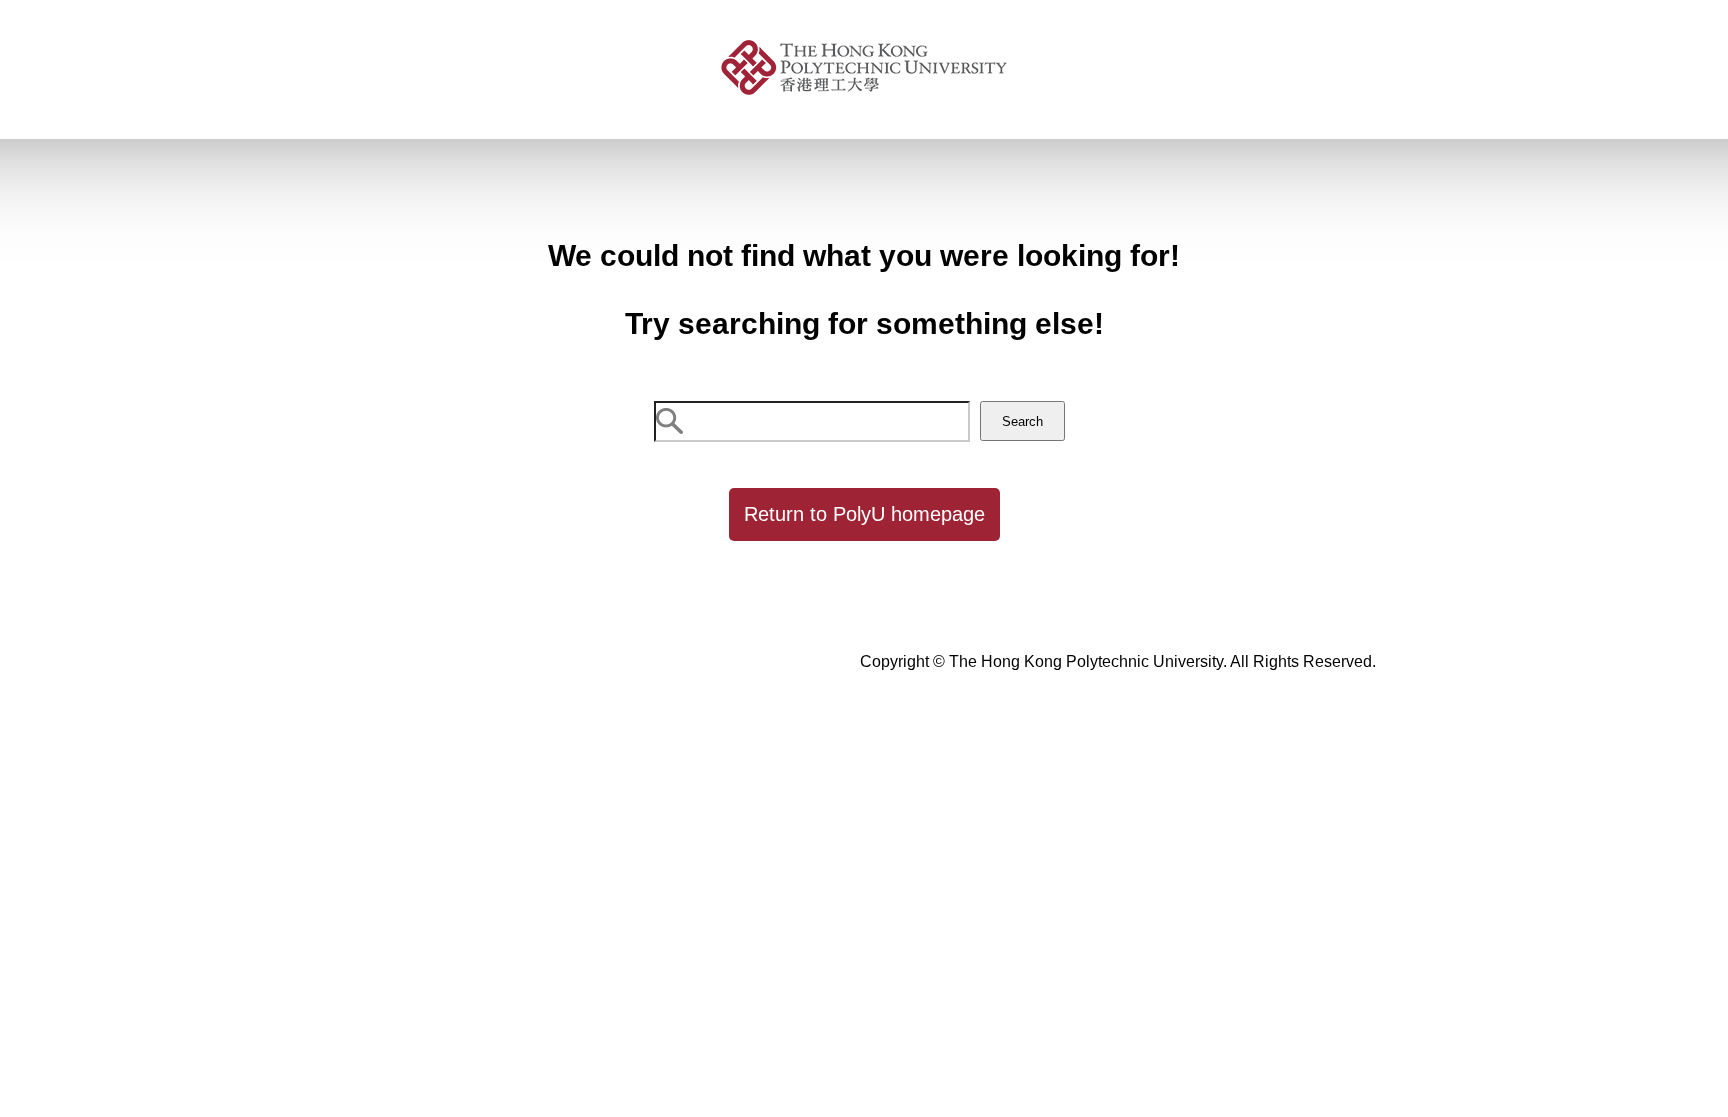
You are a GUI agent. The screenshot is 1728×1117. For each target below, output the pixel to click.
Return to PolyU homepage (864, 514)
